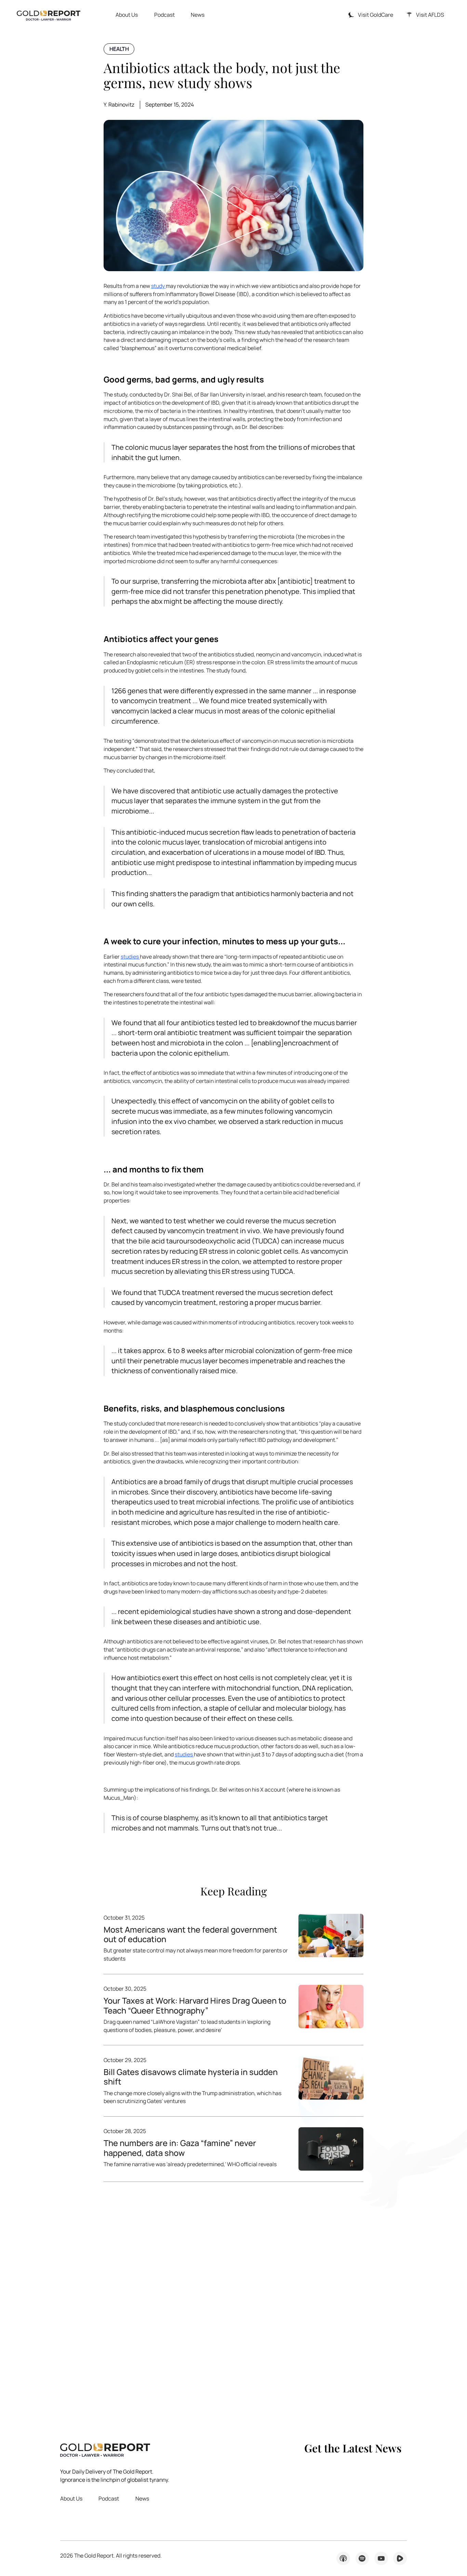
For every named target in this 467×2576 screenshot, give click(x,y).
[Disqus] (234, 2302)
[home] (49, 15)
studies (130, 957)
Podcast (164, 15)
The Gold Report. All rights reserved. (111, 2556)
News (198, 15)
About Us (127, 15)
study (158, 286)
